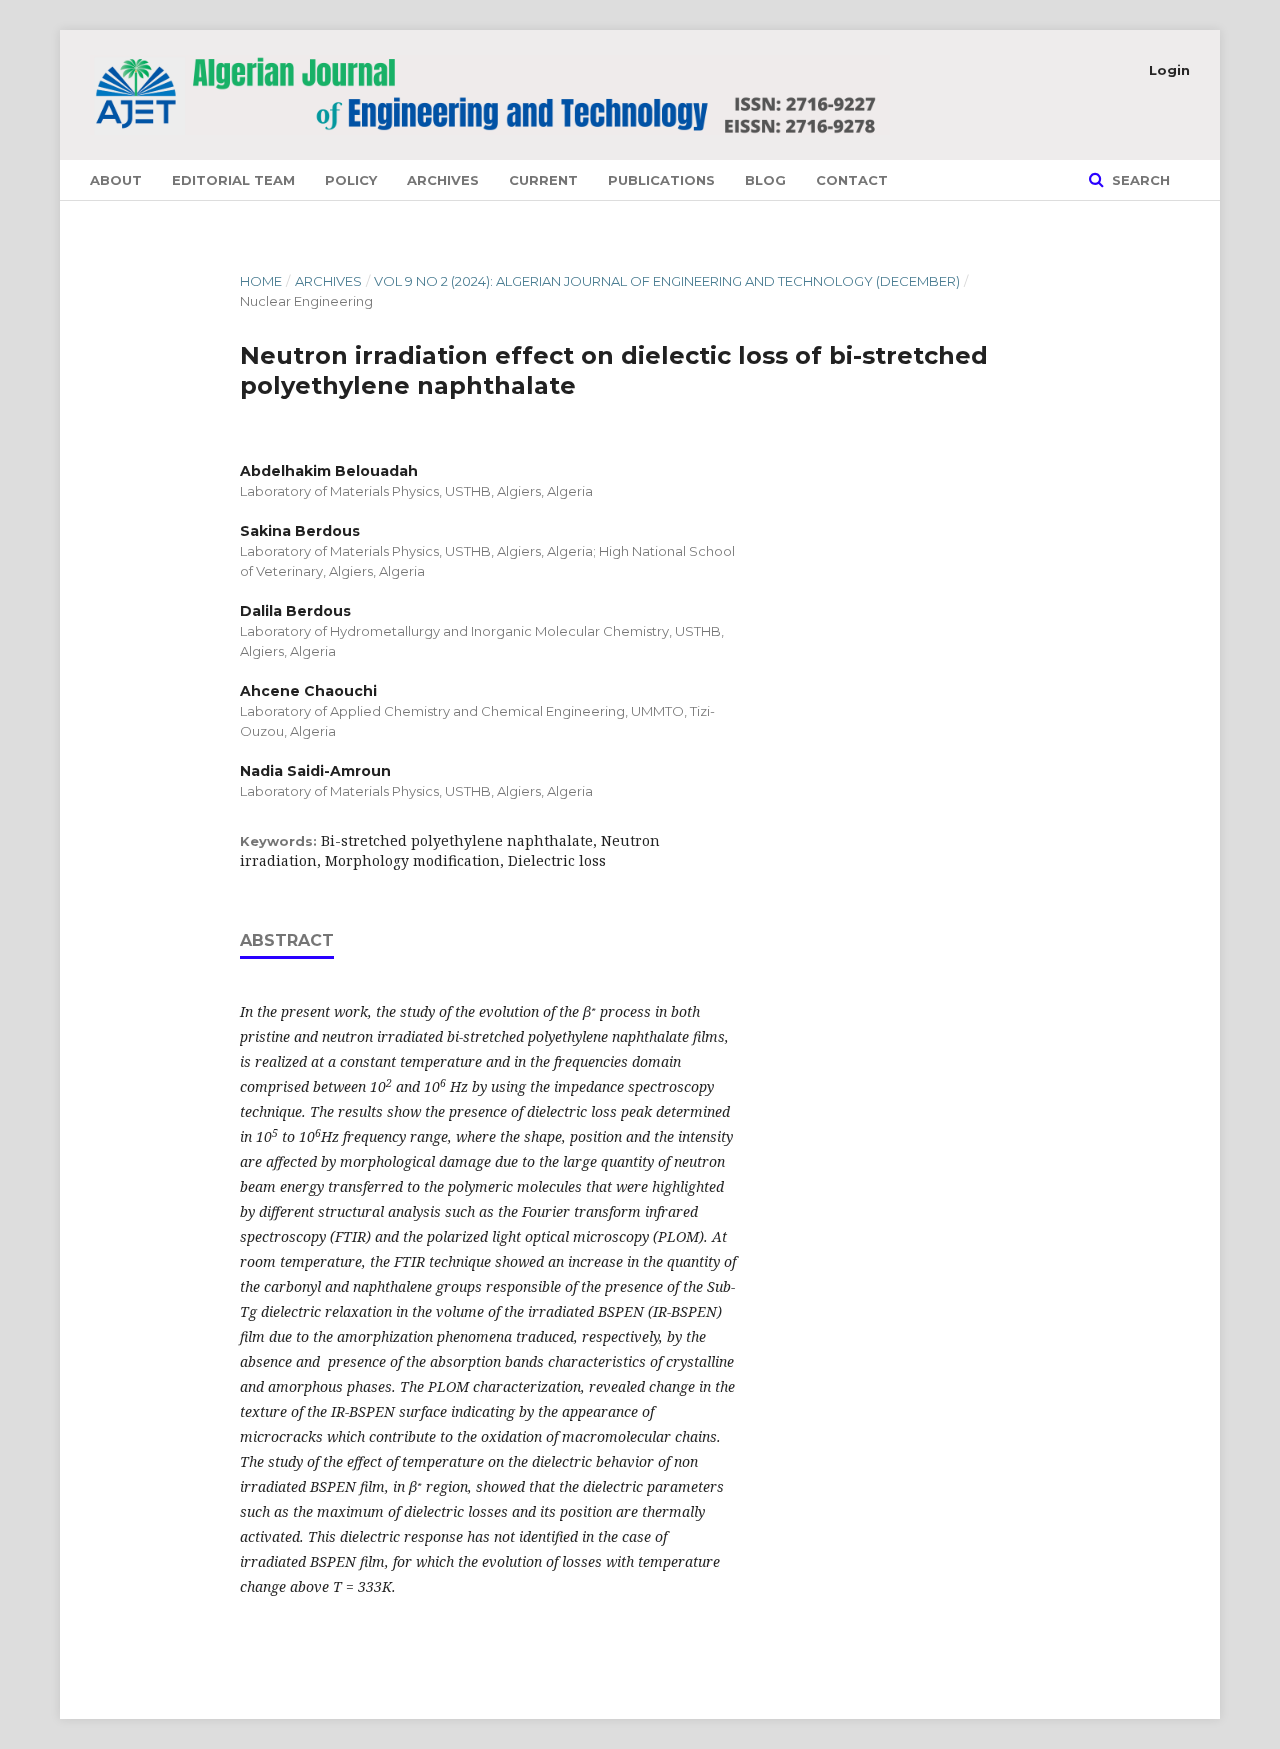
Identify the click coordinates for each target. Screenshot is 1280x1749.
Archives (443, 180)
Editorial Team (233, 180)
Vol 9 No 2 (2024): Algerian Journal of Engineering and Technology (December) (667, 281)
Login (1169, 70)
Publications (661, 180)
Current (543, 180)
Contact (852, 180)
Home (261, 281)
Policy (351, 180)
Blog (765, 180)
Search (1139, 180)
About (116, 180)
